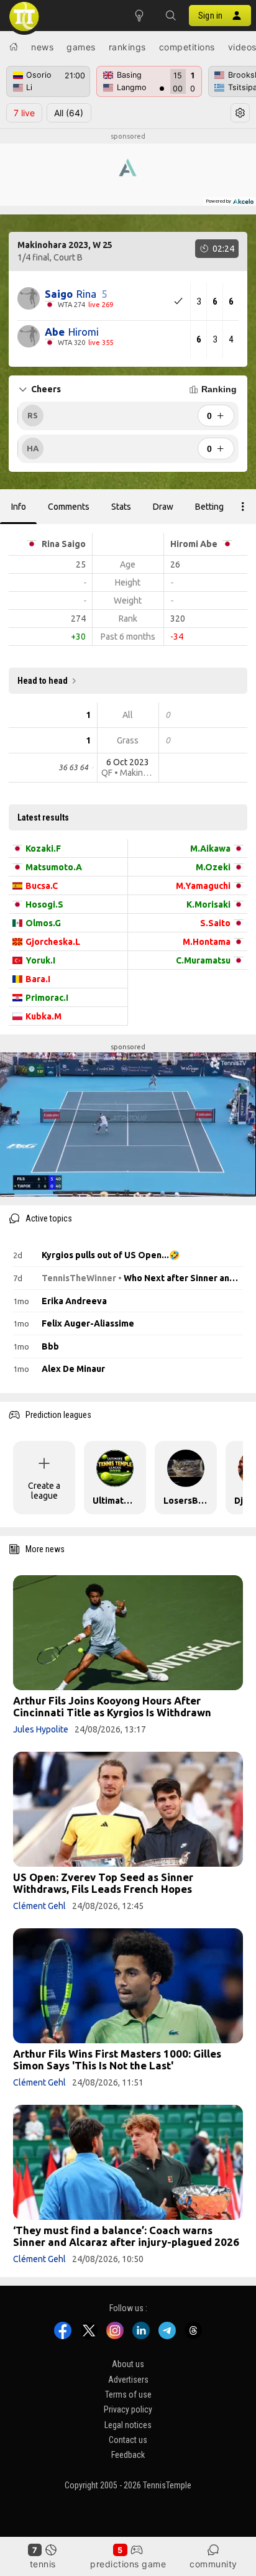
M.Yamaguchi (203, 886)
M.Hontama (207, 942)
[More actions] (243, 507)
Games (81, 47)
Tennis (43, 2564)
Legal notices (128, 2425)
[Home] (14, 47)
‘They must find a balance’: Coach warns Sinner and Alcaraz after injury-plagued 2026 (126, 2236)
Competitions (187, 47)
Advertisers (128, 2380)
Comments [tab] (69, 507)
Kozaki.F (43, 849)
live (24, 113)
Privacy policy (128, 2410)
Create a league (44, 1491)
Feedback (128, 2455)
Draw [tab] (163, 507)
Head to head (43, 681)
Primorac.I (47, 998)
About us (128, 2364)
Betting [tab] (209, 507)
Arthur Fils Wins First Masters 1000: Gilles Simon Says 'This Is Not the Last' (117, 2059)
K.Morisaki (208, 904)
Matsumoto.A (54, 867)
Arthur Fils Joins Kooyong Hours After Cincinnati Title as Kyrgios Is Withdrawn (112, 1706)
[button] (170, 16)
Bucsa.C (42, 886)
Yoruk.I (40, 960)
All (69, 113)
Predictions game (128, 2564)
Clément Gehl (39, 1906)
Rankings (127, 47)
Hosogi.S (44, 904)
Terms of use (128, 2394)
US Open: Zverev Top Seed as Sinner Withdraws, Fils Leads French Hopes (103, 1883)
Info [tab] (19, 507)
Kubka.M (43, 1016)
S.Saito (215, 923)
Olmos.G (43, 923)
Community (213, 2564)
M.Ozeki (213, 867)
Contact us (128, 2440)
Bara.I (38, 979)
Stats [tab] (121, 507)
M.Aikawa (210, 849)
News (42, 47)
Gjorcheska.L (53, 942)
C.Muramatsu (203, 960)
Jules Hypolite (41, 1729)
